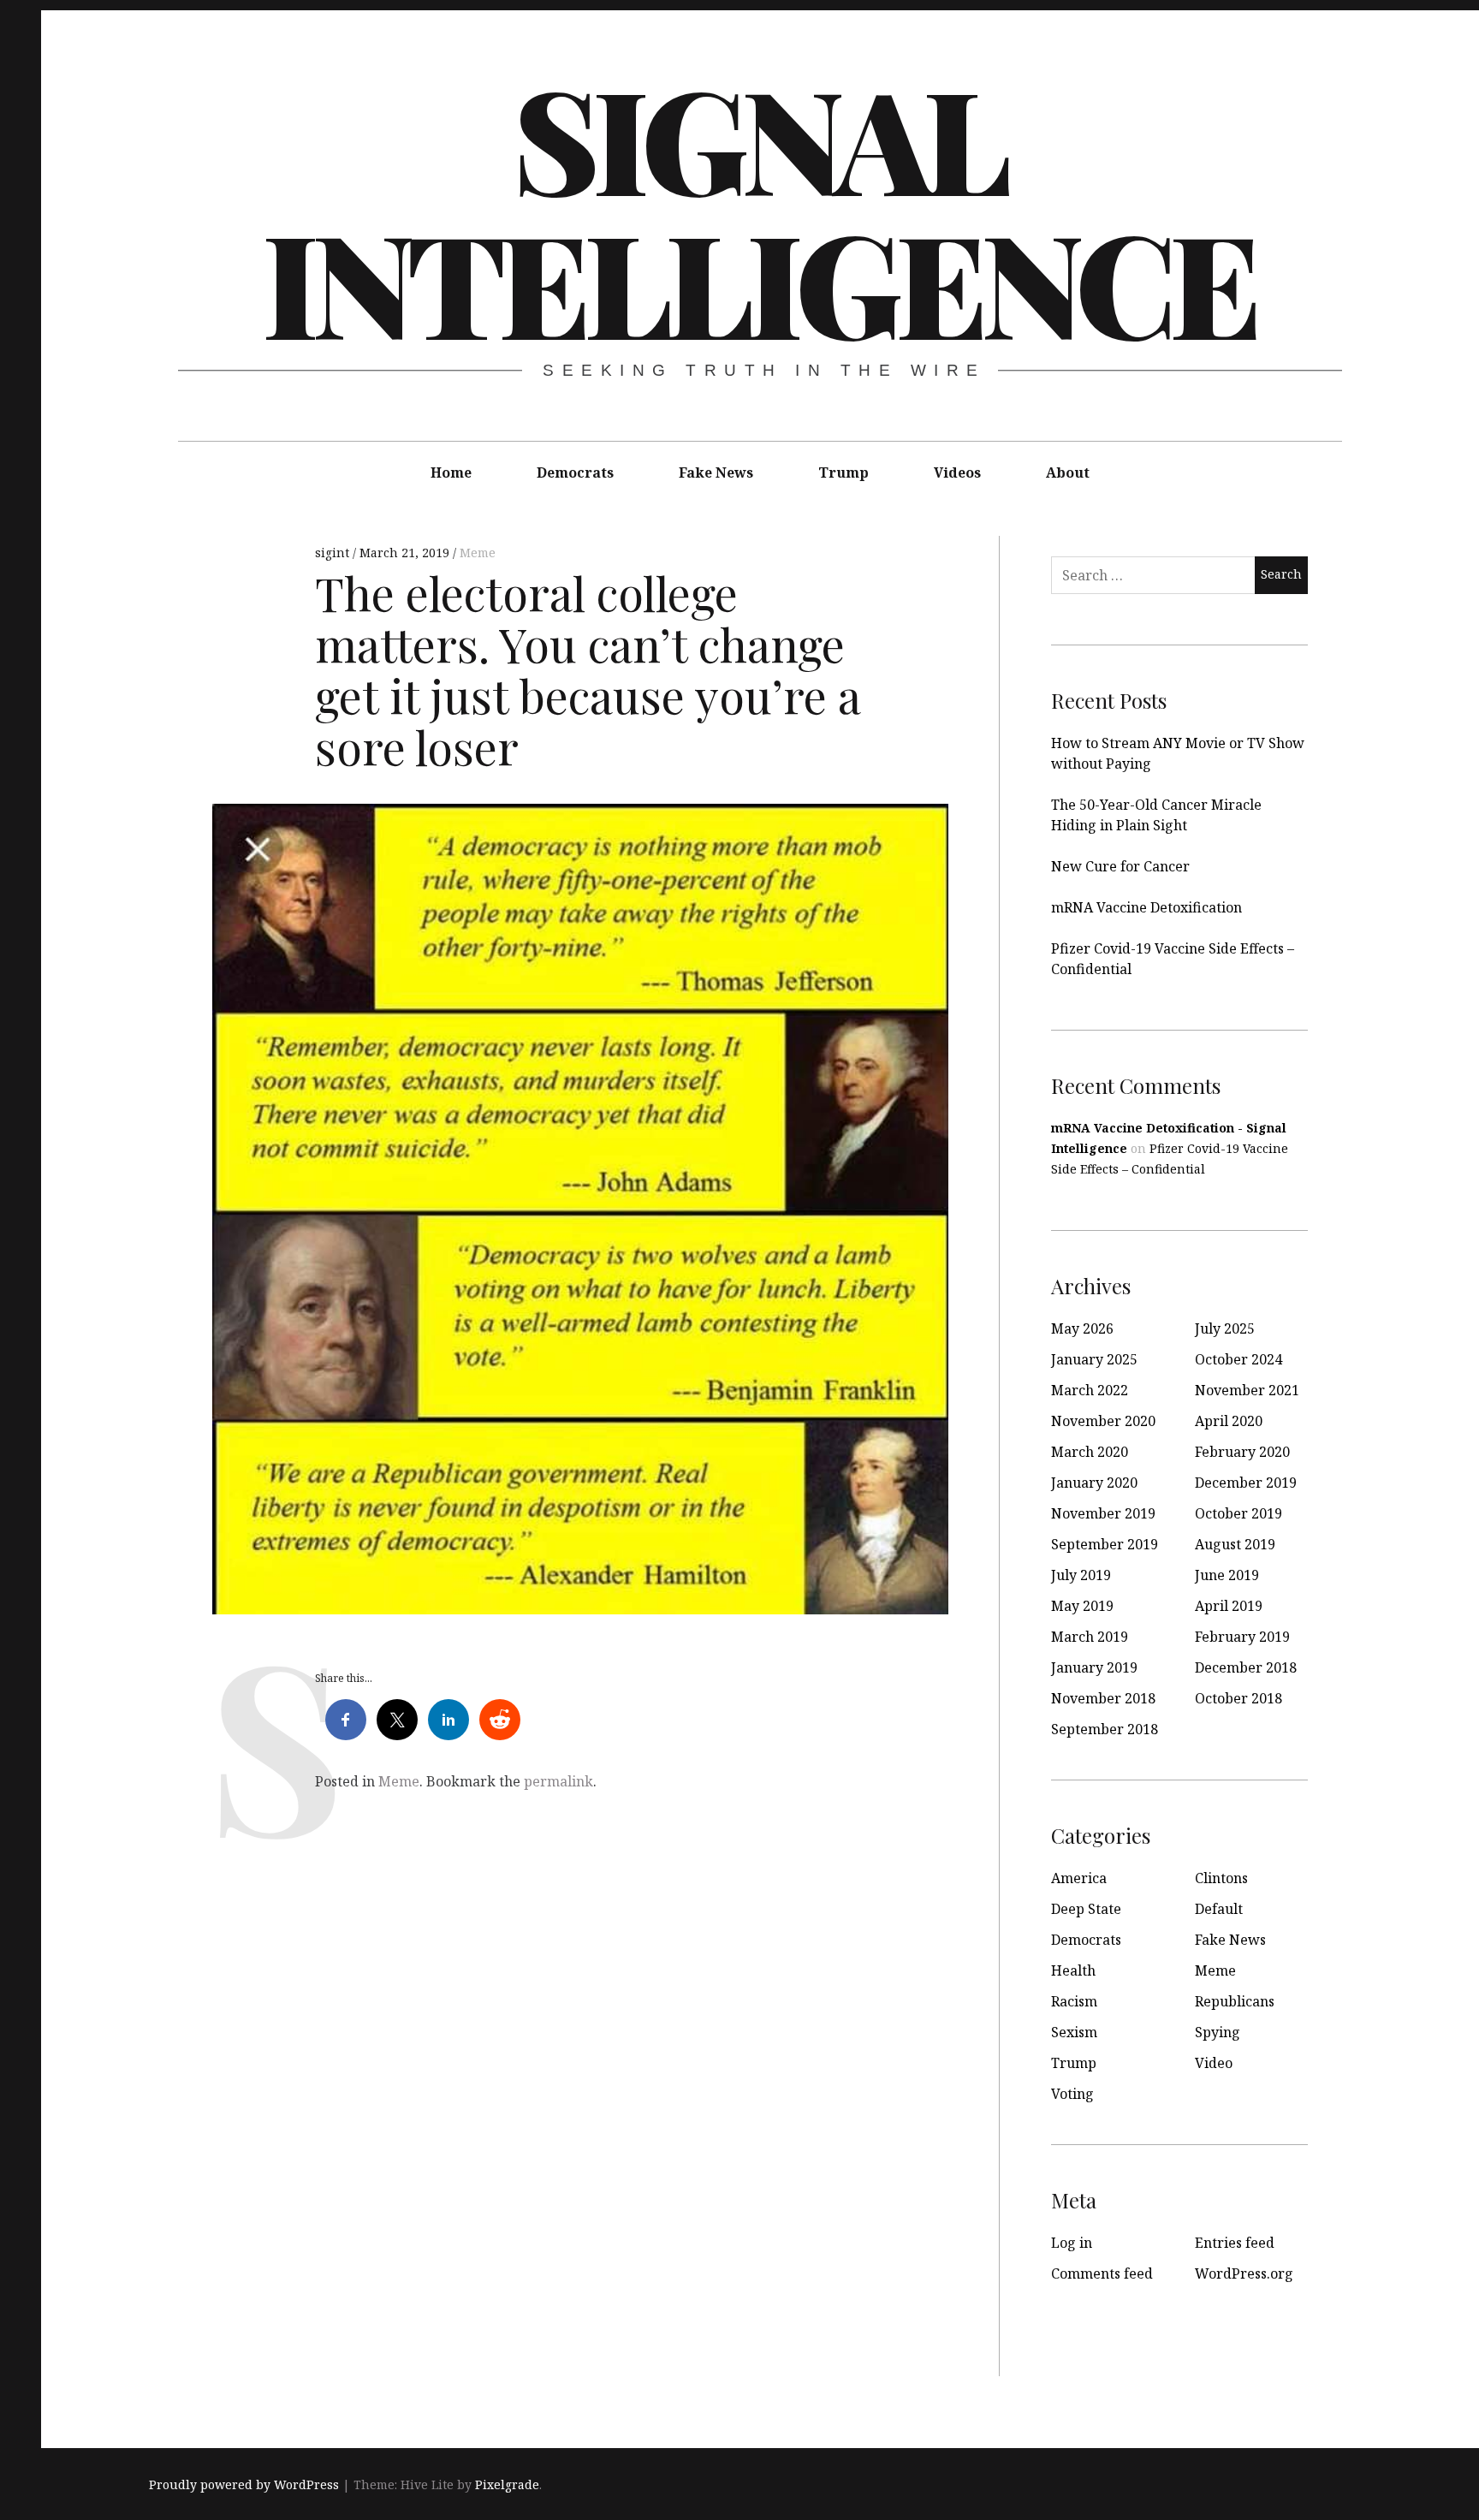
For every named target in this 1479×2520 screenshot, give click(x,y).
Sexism (1074, 2032)
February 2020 (1242, 1452)
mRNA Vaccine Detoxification (1146, 907)
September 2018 (1105, 1729)
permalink (558, 1781)
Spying (1218, 2032)
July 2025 (1225, 1328)
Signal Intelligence (758, 209)
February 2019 (1242, 1637)
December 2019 (1246, 1483)
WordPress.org (1244, 2273)
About (1068, 472)
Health (1073, 1970)
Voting (1072, 2094)
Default (1219, 1909)
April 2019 (1229, 1606)
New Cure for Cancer (1120, 866)
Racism (1074, 2001)
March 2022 (1090, 1390)
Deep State (1086, 1909)
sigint (334, 553)
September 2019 (1105, 1544)
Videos (957, 472)
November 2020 (1103, 1421)
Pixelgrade (507, 2484)
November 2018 (1103, 1698)
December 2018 (1246, 1667)
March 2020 (1090, 1452)
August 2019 (1235, 1544)
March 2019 (1090, 1637)
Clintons (1221, 1878)
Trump (843, 472)
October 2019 (1238, 1513)
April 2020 (1229, 1421)
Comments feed (1102, 2273)
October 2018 (1238, 1698)
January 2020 (1094, 1483)
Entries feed (1235, 2243)
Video (1214, 2063)
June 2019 (1227, 1575)
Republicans (1235, 2001)
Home (451, 472)
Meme (478, 553)
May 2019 (1082, 1606)
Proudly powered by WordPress (244, 2484)
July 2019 (1081, 1575)
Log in (1072, 2243)
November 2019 (1103, 1513)
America (1079, 1878)
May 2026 (1082, 1328)
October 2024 (1238, 1359)
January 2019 (1094, 1667)
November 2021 (1247, 1390)
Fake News (716, 472)
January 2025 (1094, 1359)
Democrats (575, 472)
